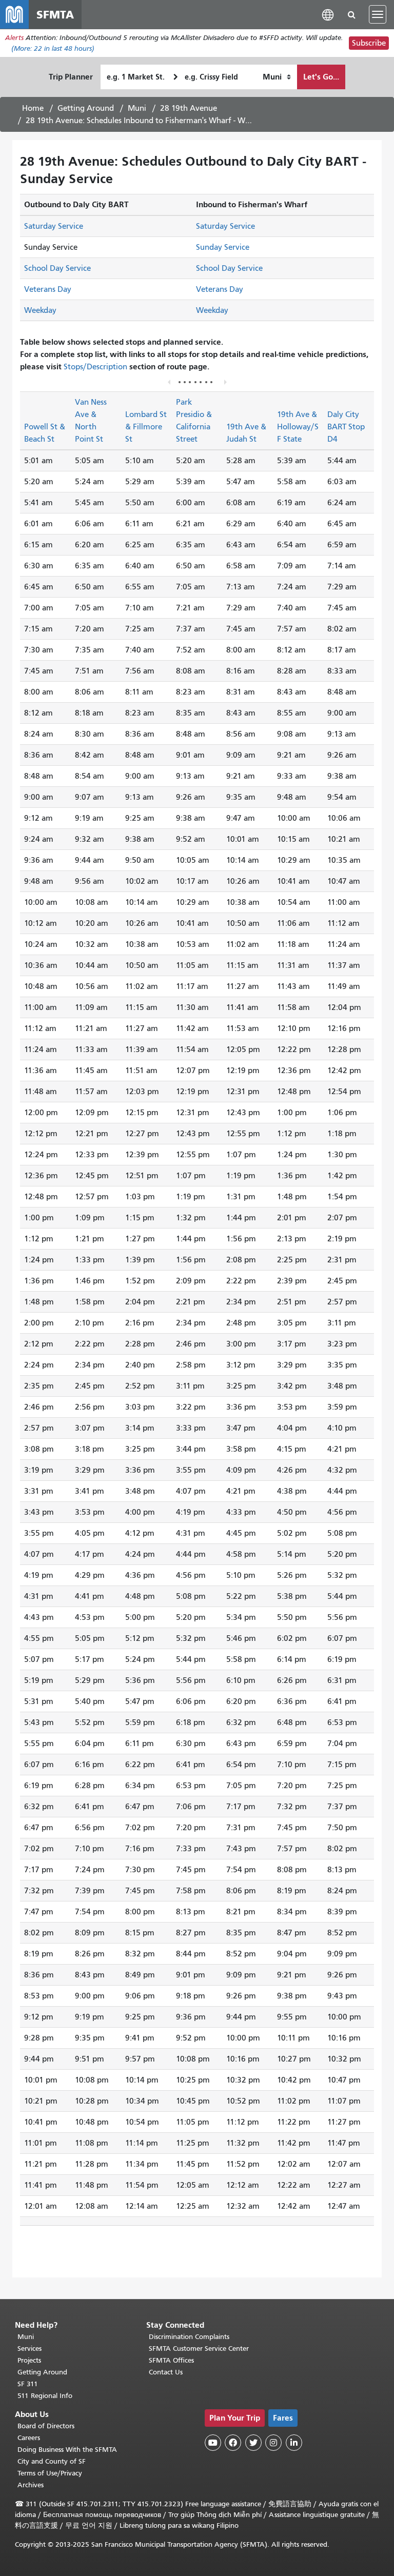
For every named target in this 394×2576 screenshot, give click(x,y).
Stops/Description (95, 367)
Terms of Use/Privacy (50, 2473)
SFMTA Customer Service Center (199, 2349)
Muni (137, 108)
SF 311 (28, 2384)
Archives (31, 2485)
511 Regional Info (45, 2396)
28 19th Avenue (189, 108)
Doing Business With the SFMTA (67, 2450)
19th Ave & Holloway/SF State (298, 427)
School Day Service (57, 268)
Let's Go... (321, 77)
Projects (29, 2360)
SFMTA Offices (171, 2360)
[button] (328, 14)
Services (29, 2349)
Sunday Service (223, 247)
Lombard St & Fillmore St (146, 427)
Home (33, 108)
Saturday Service (54, 226)
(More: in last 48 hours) (53, 48)
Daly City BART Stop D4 (346, 427)
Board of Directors (46, 2426)
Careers (29, 2438)
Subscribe (369, 43)
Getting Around (86, 108)
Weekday (40, 310)
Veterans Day (48, 289)
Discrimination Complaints (189, 2337)
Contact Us (166, 2372)
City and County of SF (52, 2461)
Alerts (14, 38)
